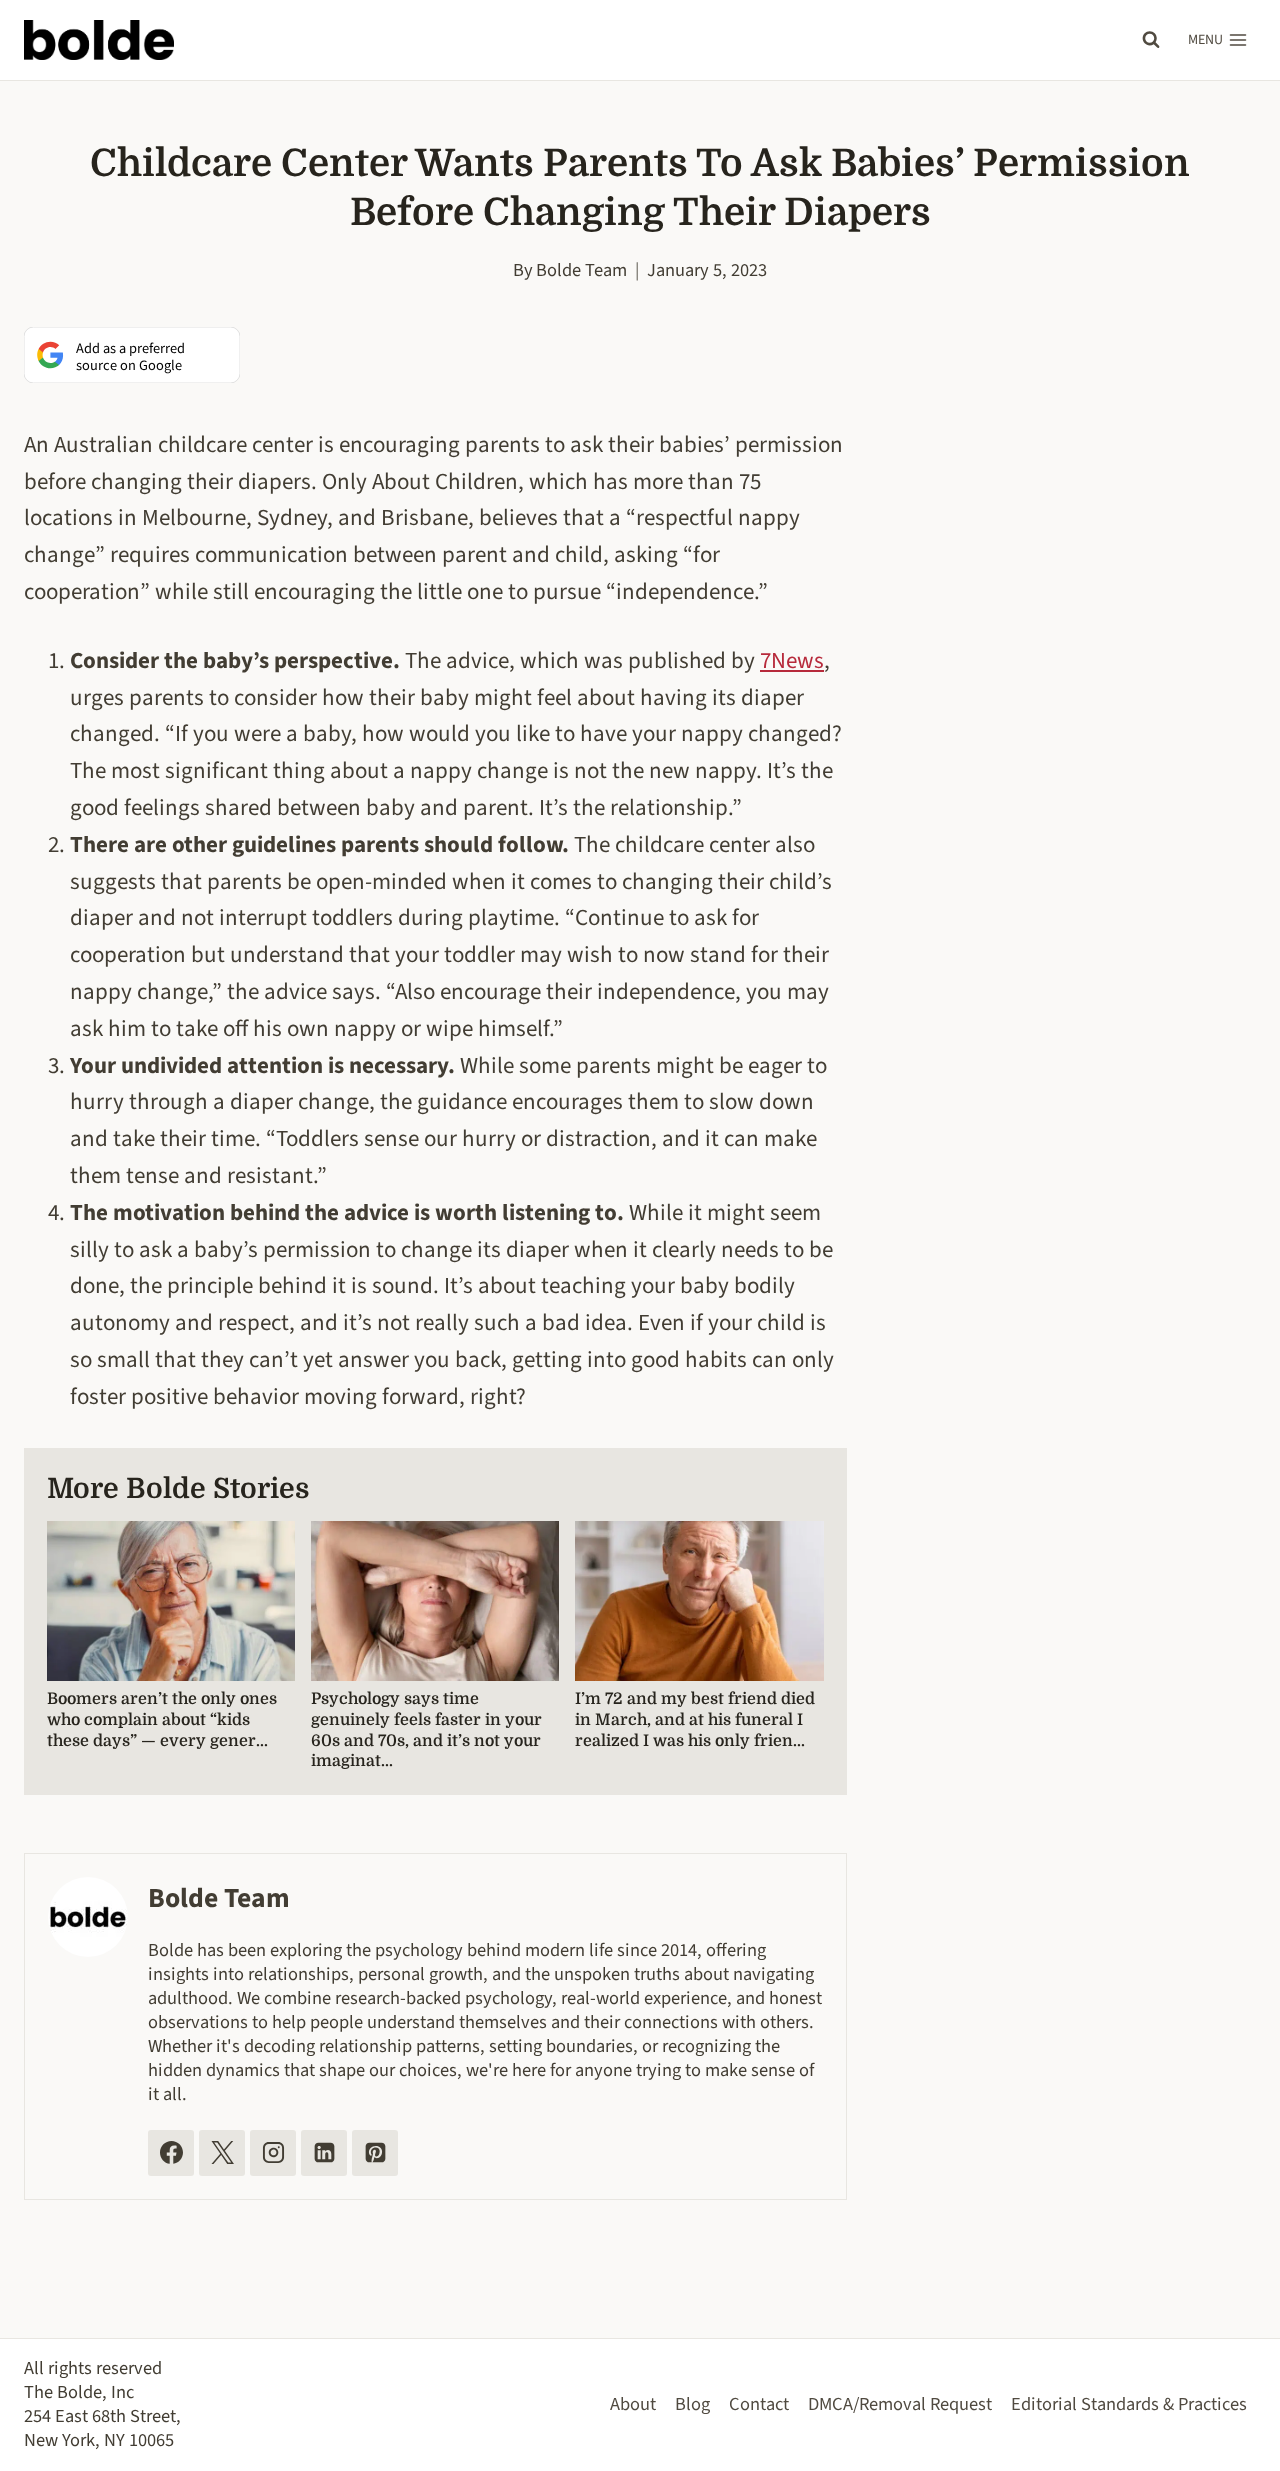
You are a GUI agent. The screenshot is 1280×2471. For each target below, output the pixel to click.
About (633, 2404)
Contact (759, 2404)
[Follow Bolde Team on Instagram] (273, 2153)
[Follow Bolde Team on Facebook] (171, 2153)
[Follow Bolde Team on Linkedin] (324, 2153)
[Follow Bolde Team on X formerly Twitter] (222, 2153)
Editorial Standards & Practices (1129, 2404)
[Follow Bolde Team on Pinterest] (375, 2153)
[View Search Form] (1151, 40)
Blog (692, 2404)
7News (792, 660)
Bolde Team (581, 270)
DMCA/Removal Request (900, 2404)
